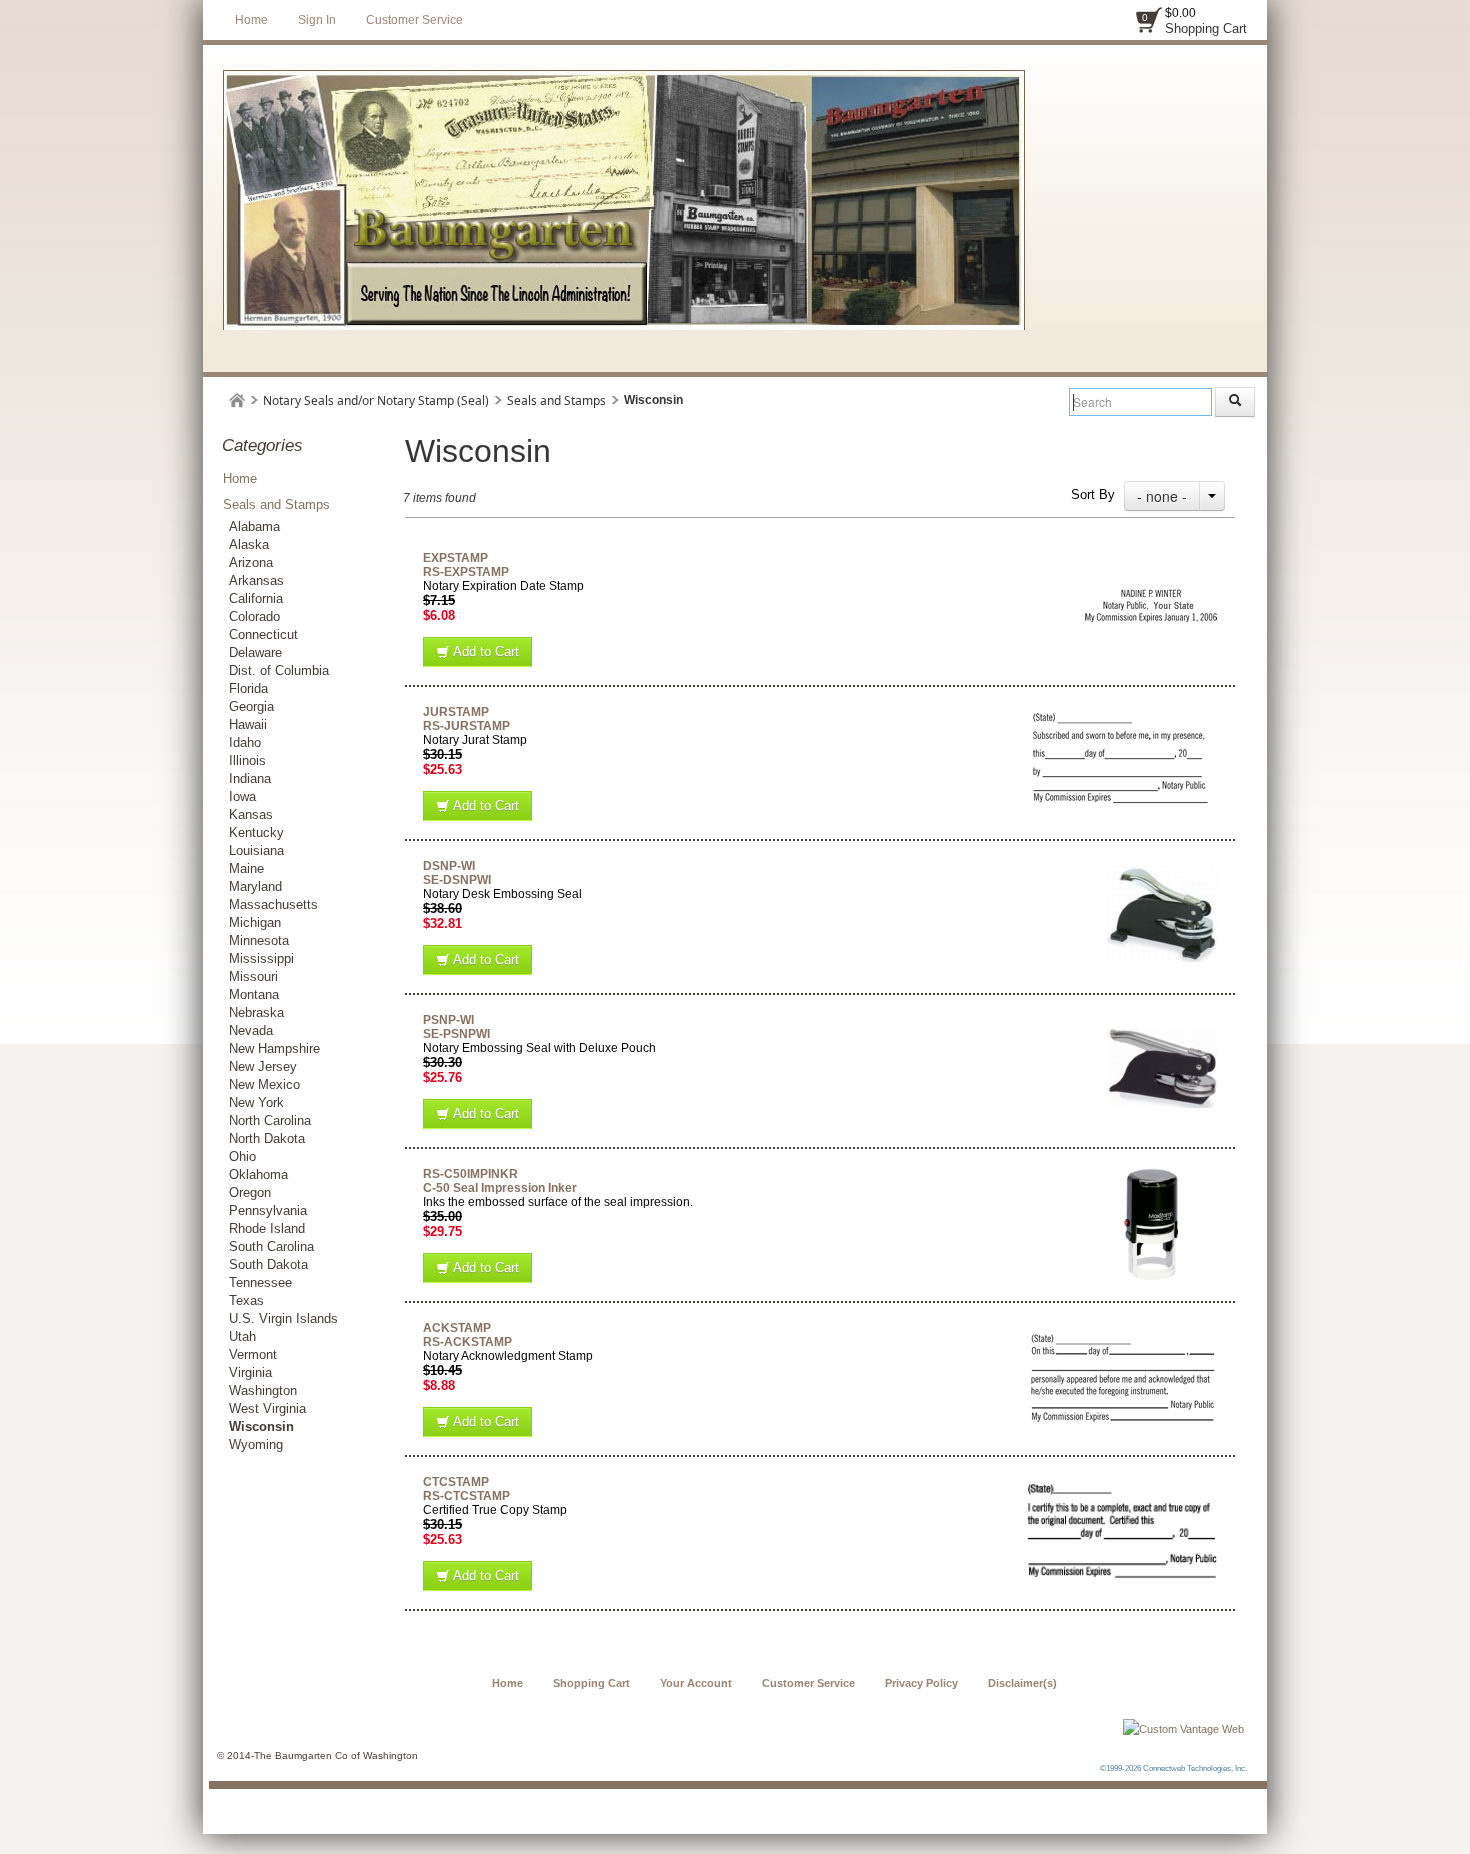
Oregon (250, 1192)
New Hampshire (274, 1048)
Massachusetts (273, 904)
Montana (254, 994)
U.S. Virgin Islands (283, 1318)
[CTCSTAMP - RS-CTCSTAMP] (1122, 1482)
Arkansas (256, 580)
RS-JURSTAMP (466, 726)
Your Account (696, 1683)
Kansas (251, 814)
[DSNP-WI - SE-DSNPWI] (1162, 866)
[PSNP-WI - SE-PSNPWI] (1162, 1020)
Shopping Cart (1206, 28)
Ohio (242, 1156)
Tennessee (260, 1282)
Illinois (247, 760)
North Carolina (270, 1120)
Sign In (317, 20)
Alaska (249, 544)
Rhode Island (267, 1228)
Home (251, 20)
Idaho (245, 742)
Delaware (255, 652)
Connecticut (263, 634)
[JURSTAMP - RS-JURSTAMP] (1124, 712)
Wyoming (256, 1444)
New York (256, 1102)
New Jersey (263, 1066)
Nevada (251, 1030)
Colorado (254, 616)
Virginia (250, 1372)
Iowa (242, 796)
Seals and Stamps (556, 400)
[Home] (237, 400)
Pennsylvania (268, 1210)
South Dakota (268, 1264)
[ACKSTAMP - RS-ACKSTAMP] (1123, 1328)
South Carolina (271, 1246)
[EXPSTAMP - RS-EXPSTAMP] (1151, 558)
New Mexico (264, 1084)
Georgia (251, 706)
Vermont (253, 1354)
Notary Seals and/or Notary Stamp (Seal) (376, 400)
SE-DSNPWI (457, 880)
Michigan (255, 922)
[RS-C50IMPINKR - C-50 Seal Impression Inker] (1152, 1174)
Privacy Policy (921, 1683)
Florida (248, 688)
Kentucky (256, 832)
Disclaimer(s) (1022, 1683)
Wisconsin (261, 1426)
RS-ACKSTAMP (467, 1342)
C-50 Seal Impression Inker (500, 1188)
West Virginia (267, 1408)
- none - (1162, 496)
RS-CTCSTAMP (466, 1496)
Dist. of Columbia (279, 670)
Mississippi (261, 958)
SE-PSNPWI (456, 1034)
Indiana (250, 778)
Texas (246, 1300)
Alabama (254, 526)
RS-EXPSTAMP (466, 572)
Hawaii (248, 724)
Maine (246, 868)
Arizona (251, 562)
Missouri (253, 976)
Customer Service (414, 20)
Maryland (255, 886)
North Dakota (267, 1138)
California (256, 598)
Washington (263, 1390)
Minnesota (259, 940)
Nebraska (256, 1012)
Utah (242, 1336)
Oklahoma (258, 1174)
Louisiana (256, 850)
